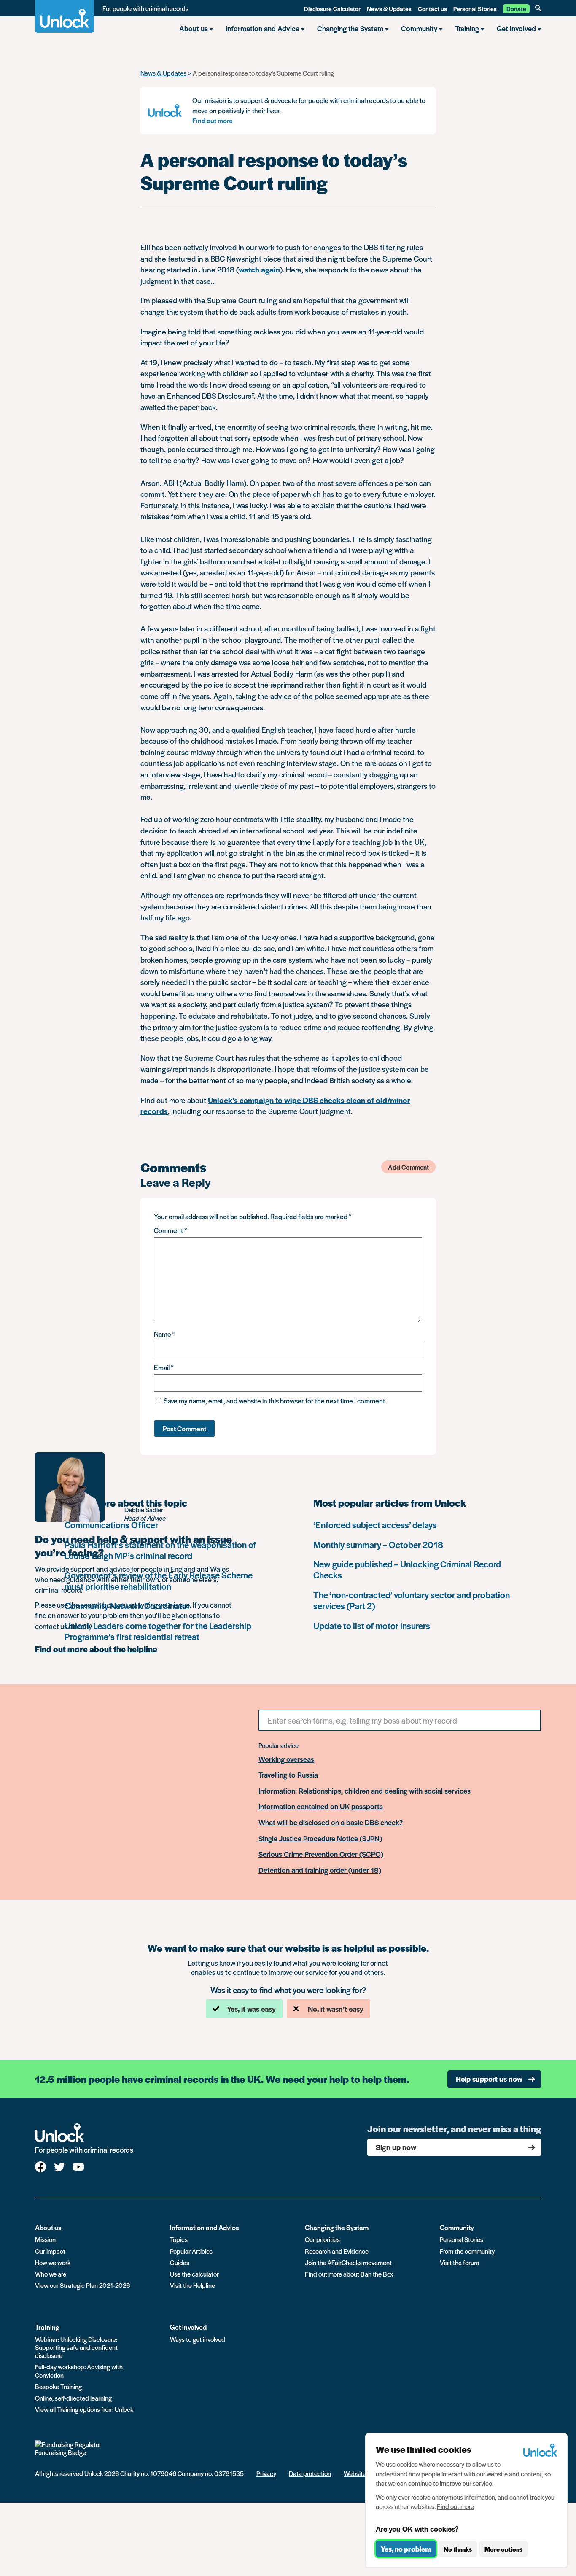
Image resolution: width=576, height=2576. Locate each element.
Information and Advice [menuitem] (262, 28)
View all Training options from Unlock (84, 2409)
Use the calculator (194, 2274)
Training (47, 2327)
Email (164, 1367)
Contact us (432, 8)
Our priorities (322, 2239)
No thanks (458, 2549)
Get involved (188, 2327)
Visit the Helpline (192, 2285)
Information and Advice (205, 2227)
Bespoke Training (58, 2386)
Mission (45, 2239)
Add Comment (408, 1167)
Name (164, 1334)
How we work (53, 2262)
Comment (170, 1230)
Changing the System (337, 2227)
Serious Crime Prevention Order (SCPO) (321, 1854)
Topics (179, 2239)
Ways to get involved (198, 2339)
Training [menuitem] (467, 28)
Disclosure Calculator (332, 8)
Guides (180, 2262)
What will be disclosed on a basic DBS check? (331, 1823)
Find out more (213, 120)
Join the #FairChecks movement (348, 2262)
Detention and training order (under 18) (320, 1870)
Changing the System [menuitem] (350, 28)
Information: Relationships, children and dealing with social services (365, 1791)
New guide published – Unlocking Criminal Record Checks (407, 1569)
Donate (516, 8)
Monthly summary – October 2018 (378, 1544)
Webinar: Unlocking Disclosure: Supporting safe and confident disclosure (76, 2347)
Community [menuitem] (419, 28)
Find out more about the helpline (96, 1649)
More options (503, 2549)
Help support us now (489, 2079)
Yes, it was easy (251, 2009)
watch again (259, 269)
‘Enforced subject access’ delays (375, 1525)
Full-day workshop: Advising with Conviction (79, 2371)
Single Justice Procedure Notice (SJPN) (320, 1839)
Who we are (51, 2274)
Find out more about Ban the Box (349, 2274)
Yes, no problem (406, 2549)
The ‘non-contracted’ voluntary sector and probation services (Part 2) (412, 1600)
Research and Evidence (337, 2251)
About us (48, 2227)
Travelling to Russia (288, 1775)
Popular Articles (191, 2251)
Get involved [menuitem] (516, 28)
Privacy (266, 2473)
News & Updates (389, 8)
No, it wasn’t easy (336, 2009)
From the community (467, 2251)
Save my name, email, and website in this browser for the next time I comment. (275, 1401)
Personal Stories (475, 8)
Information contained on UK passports (321, 1807)
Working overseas (286, 1759)
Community (457, 2227)
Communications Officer (111, 1525)
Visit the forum (459, 2262)
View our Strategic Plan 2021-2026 (82, 2285)
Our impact (50, 2251)
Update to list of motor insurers (372, 1625)
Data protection (310, 2473)
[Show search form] (538, 8)
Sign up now (396, 2147)
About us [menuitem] (194, 28)
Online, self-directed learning (73, 2398)
